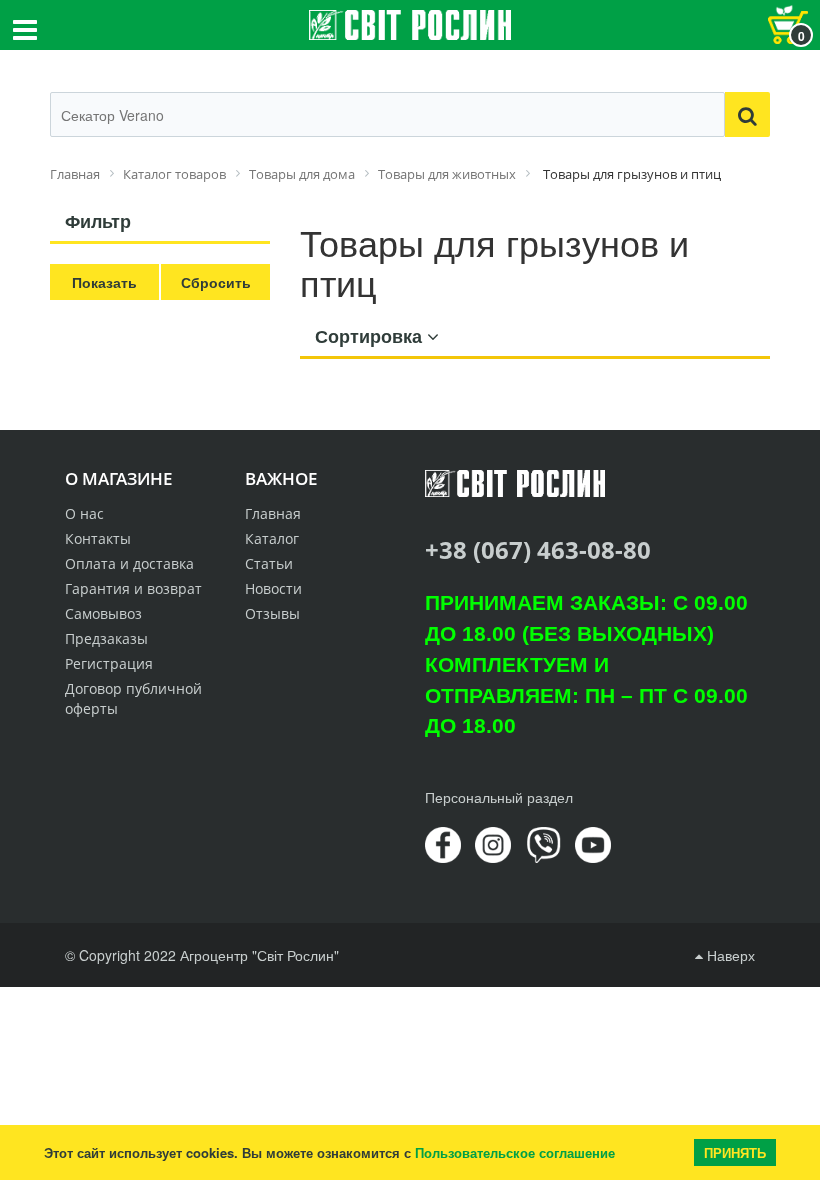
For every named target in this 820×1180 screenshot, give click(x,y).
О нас (84, 513)
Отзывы (272, 613)
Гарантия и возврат (133, 588)
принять (735, 1152)
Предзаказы (106, 638)
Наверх (729, 955)
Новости (273, 588)
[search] (747, 114)
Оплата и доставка (129, 563)
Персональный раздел (499, 797)
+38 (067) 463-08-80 (538, 549)
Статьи (269, 563)
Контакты (98, 538)
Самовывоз (103, 613)
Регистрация (109, 663)
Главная (273, 513)
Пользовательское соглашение (515, 1152)
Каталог (272, 538)
